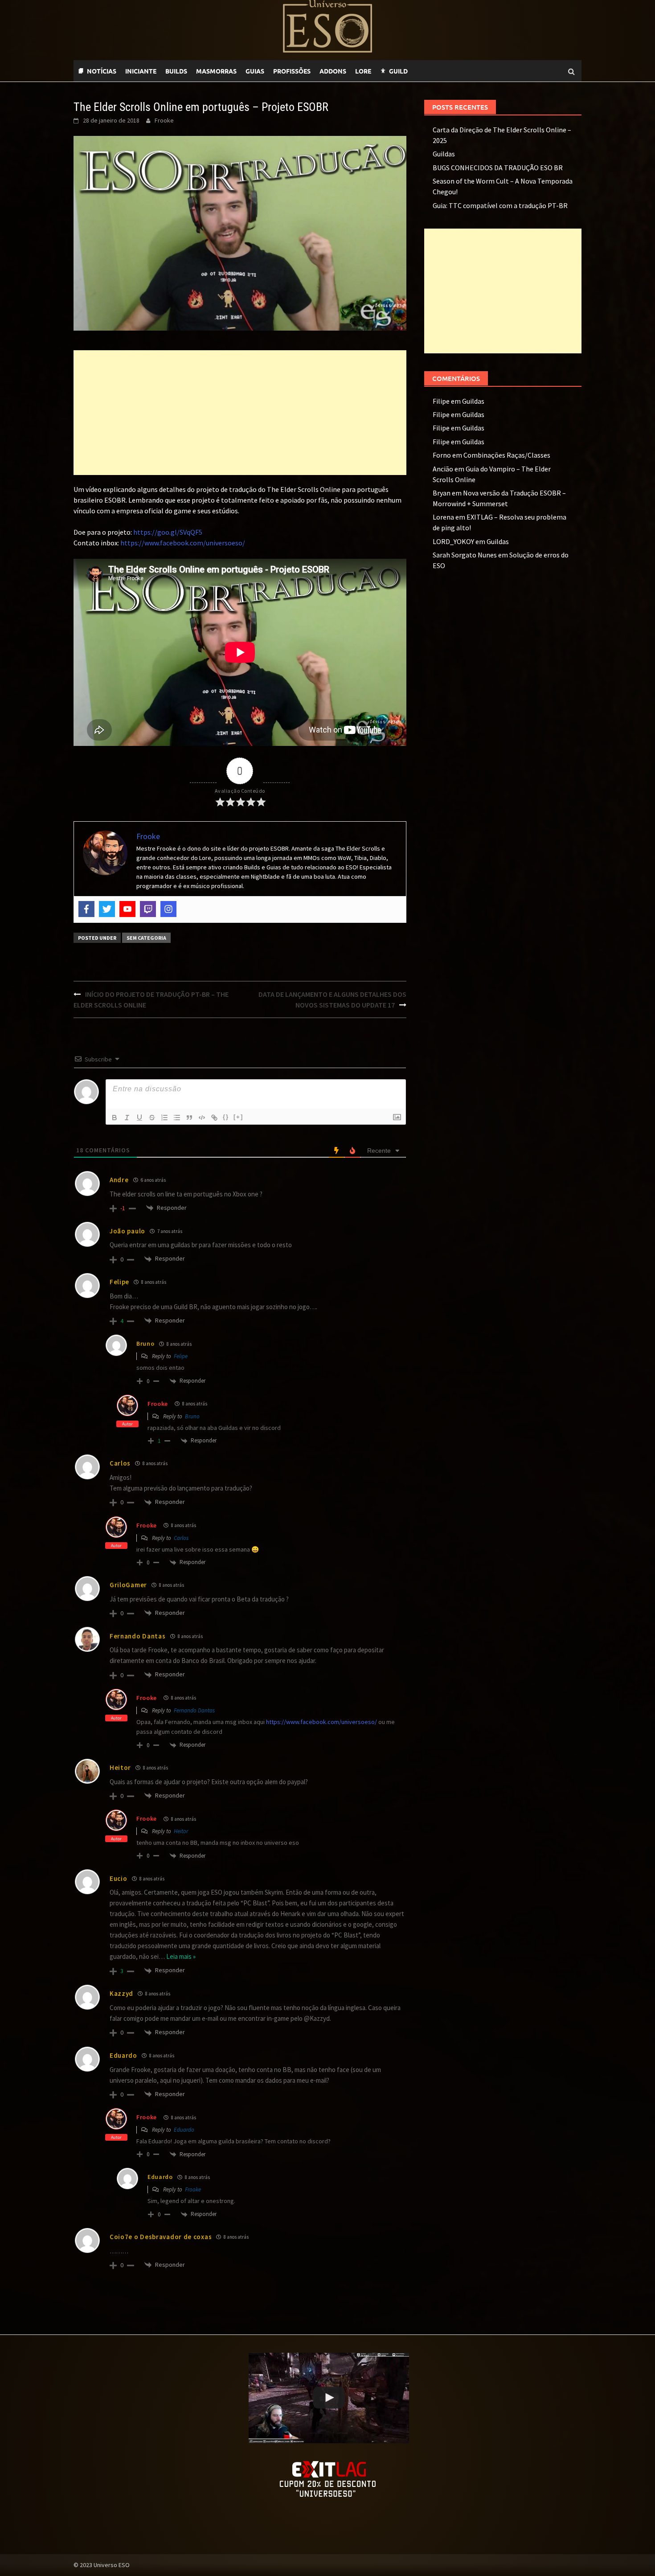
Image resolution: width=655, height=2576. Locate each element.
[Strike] (152, 1118)
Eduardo (184, 2130)
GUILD (398, 71)
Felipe (181, 1356)
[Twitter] (107, 909)
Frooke (164, 120)
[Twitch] (426, 71)
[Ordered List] (164, 1118)
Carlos (181, 1538)
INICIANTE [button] (141, 71)
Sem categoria (146, 938)
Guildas (444, 154)
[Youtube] (434, 71)
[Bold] (115, 1118)
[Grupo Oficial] (443, 71)
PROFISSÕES (292, 71)
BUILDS (176, 71)
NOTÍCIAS (102, 71)
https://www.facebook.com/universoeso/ (183, 543)
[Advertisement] (240, 413)
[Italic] (127, 1118)
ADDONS (333, 71)
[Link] (214, 1118)
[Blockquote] (189, 1118)
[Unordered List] (177, 1118)
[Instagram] (168, 909)
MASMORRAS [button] (216, 71)
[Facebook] (86, 909)
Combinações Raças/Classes (507, 455)
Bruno (192, 1416)
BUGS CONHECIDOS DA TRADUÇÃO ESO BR (498, 168)
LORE (363, 71)
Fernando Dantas (194, 1710)
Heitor (181, 1831)
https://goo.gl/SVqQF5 (168, 532)
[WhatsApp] (417, 71)
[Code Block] (202, 1118)
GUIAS (255, 71)
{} (226, 1117)
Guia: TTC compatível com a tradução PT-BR (500, 205)
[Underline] (139, 1118)
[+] (238, 1117)
